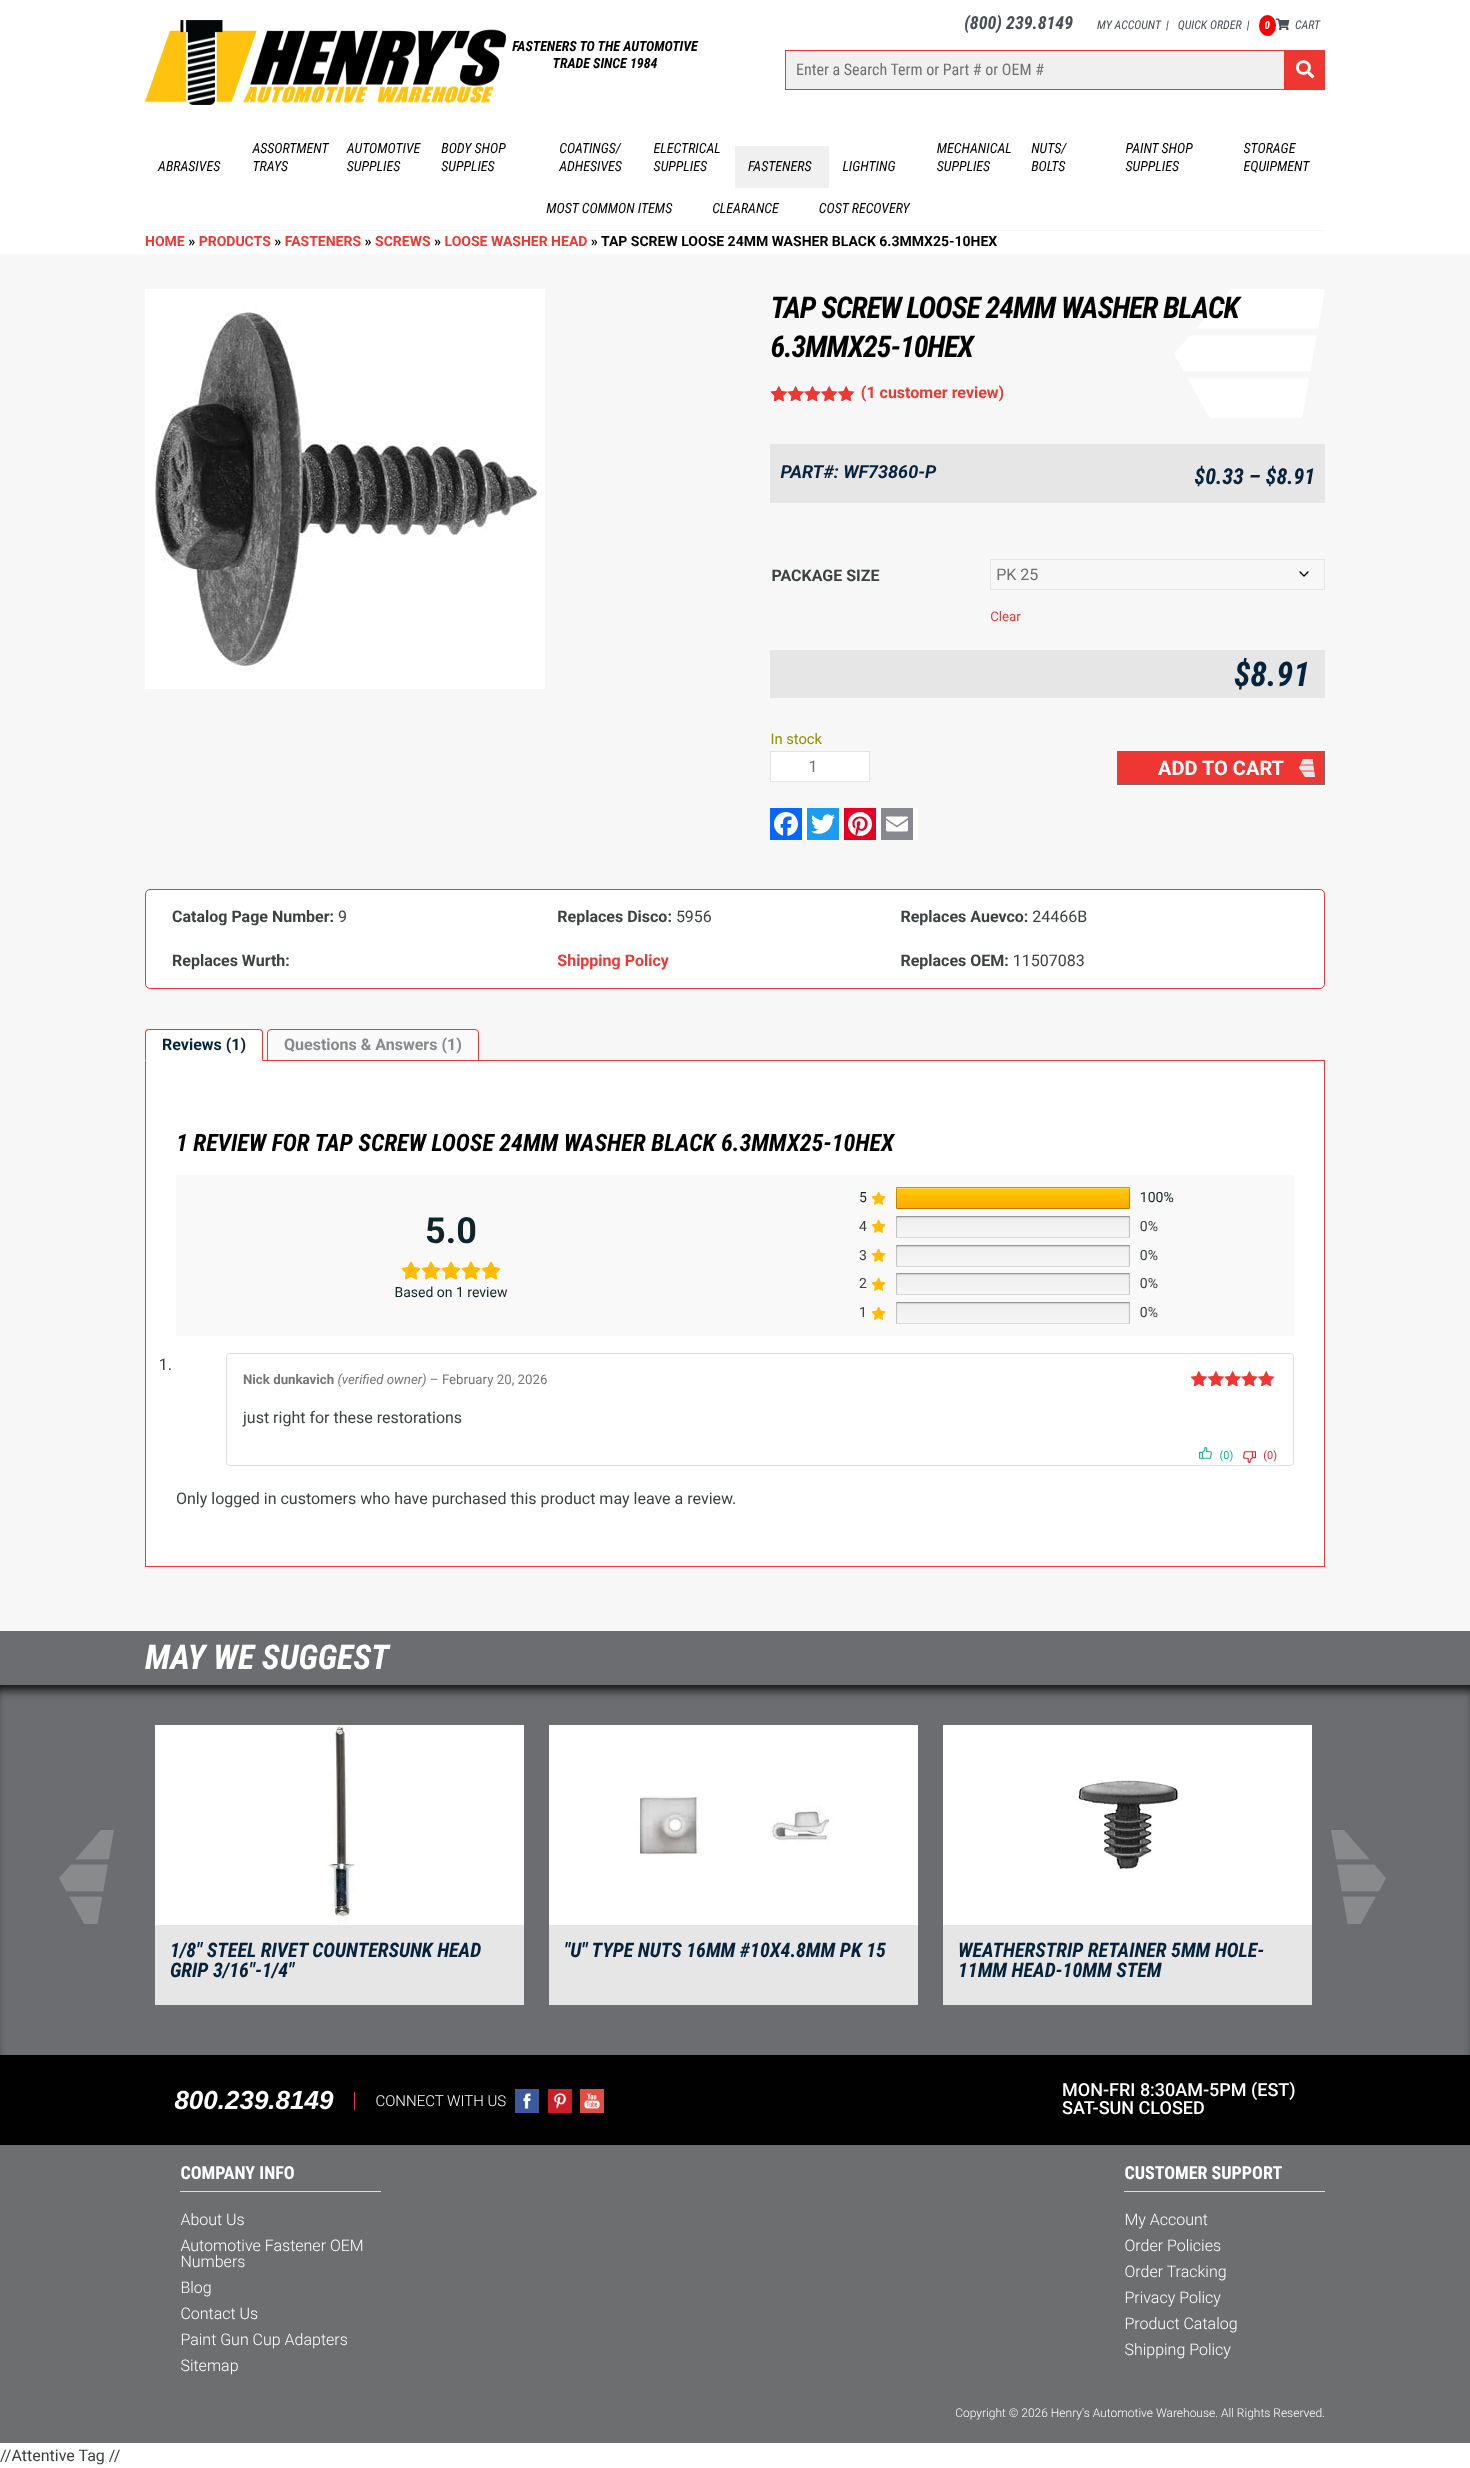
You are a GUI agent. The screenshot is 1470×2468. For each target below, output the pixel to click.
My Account (1129, 25)
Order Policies (1172, 2245)
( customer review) (932, 392)
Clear (1005, 617)
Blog (195, 2287)
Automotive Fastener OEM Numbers (271, 2253)
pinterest (560, 2101)
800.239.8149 (253, 2100)
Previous (99, 1877)
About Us (212, 2219)
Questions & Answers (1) (373, 1044)
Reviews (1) (204, 1044)
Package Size (825, 575)
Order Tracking (1175, 2271)
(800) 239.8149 (1018, 23)
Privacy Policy (1172, 2297)
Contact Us (219, 2313)
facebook (527, 2101)
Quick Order (1210, 25)
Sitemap (209, 2365)
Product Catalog (1180, 2323)
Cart (1292, 25)
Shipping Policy (1177, 2349)
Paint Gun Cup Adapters (263, 2339)
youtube (592, 2101)
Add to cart (1221, 768)
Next (1371, 1877)
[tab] (204, 1045)
